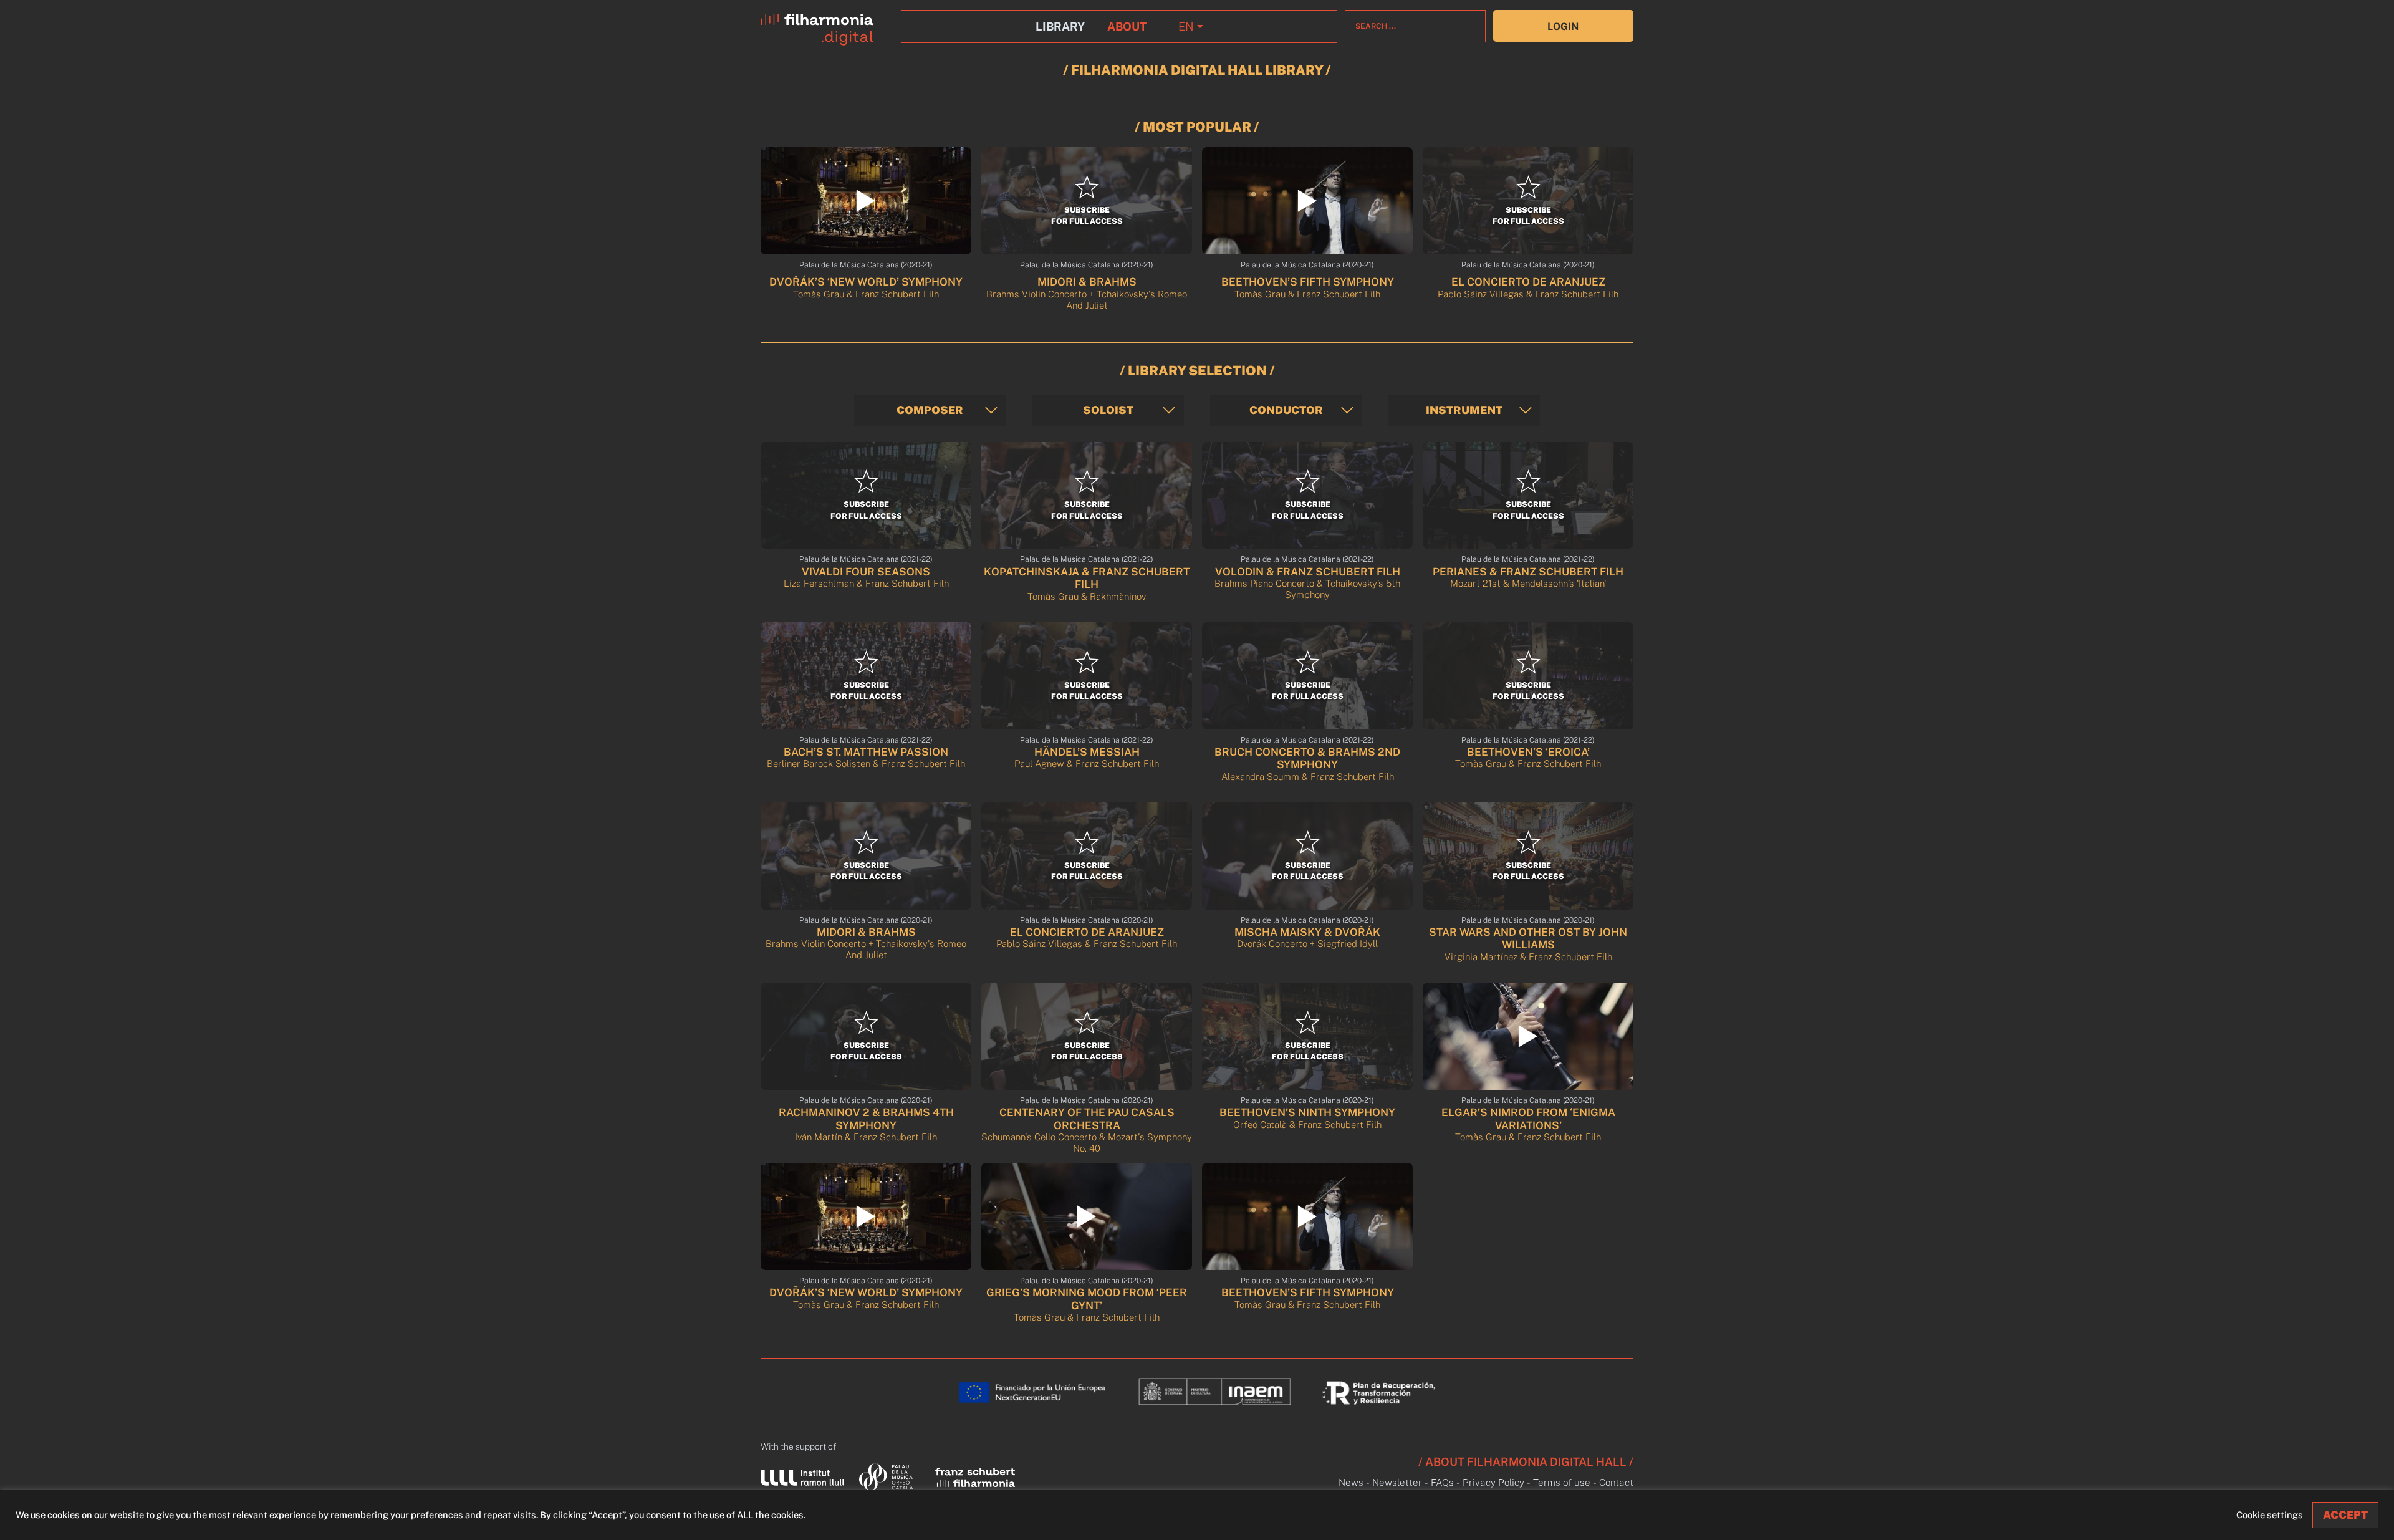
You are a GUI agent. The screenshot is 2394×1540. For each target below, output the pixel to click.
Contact (1616, 1482)
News (1351, 1482)
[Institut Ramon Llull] (802, 1477)
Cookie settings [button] (2270, 1515)
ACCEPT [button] (2345, 1515)
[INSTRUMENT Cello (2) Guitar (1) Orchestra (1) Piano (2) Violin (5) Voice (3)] (1464, 411)
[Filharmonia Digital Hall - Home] (827, 26)
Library (1060, 26)
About (1127, 26)
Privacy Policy (1493, 1482)
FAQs (1442, 1482)
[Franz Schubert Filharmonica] (975, 1476)
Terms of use (1562, 1482)
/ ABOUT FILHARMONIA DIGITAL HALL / (1526, 1462)
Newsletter (1397, 1482)
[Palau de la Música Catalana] (889, 1476)
